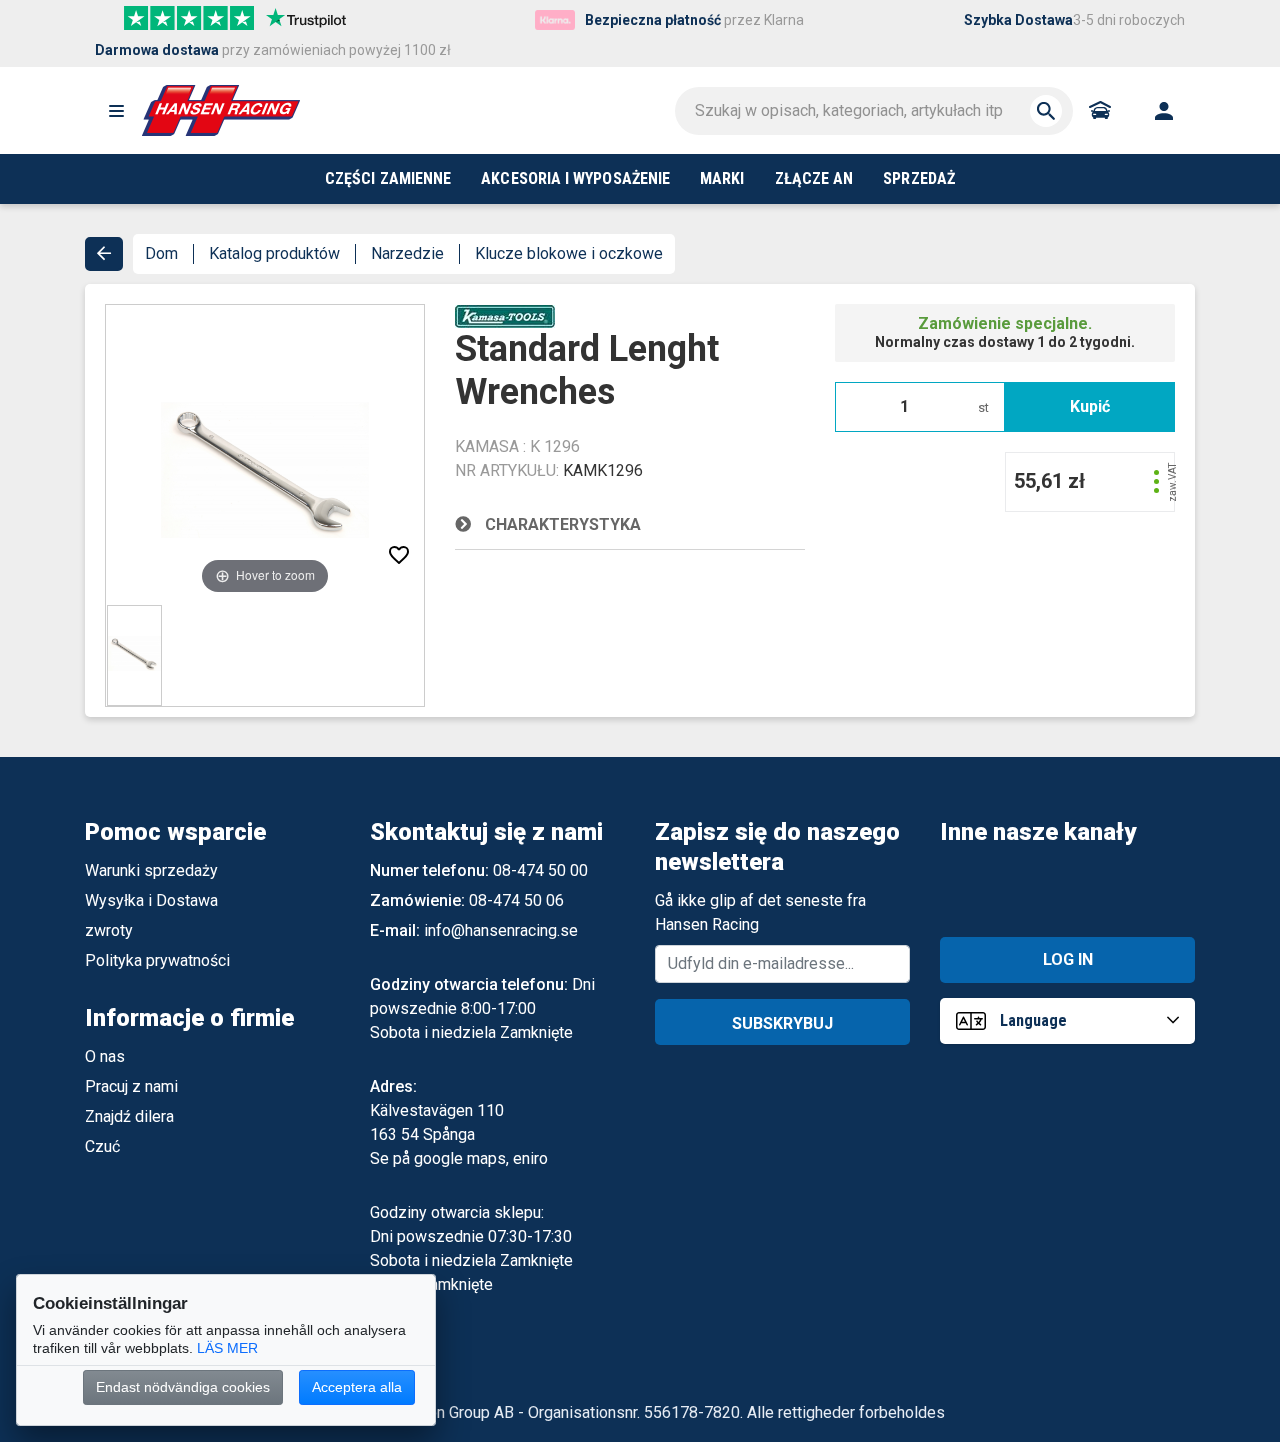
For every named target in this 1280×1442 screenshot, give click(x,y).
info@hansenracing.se (501, 930)
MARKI (722, 178)
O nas (105, 1056)
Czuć (102, 1146)
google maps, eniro (481, 1158)
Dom (161, 253)
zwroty (109, 930)
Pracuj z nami (131, 1086)
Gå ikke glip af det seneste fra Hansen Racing (760, 912)
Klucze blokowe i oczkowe (569, 253)
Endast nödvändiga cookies (183, 1387)
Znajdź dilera (129, 1116)
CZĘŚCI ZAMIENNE (388, 178)
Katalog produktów (274, 253)
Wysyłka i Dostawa (151, 900)
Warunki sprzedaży (151, 870)
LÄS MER (227, 1348)
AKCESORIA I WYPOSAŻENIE (575, 178)
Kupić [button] (1090, 406)
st (983, 407)
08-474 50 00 (540, 870)
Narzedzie (407, 253)
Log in (1068, 959)
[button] (116, 111)
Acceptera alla (357, 1387)
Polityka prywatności (157, 960)
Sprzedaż (919, 178)
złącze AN (814, 178)
